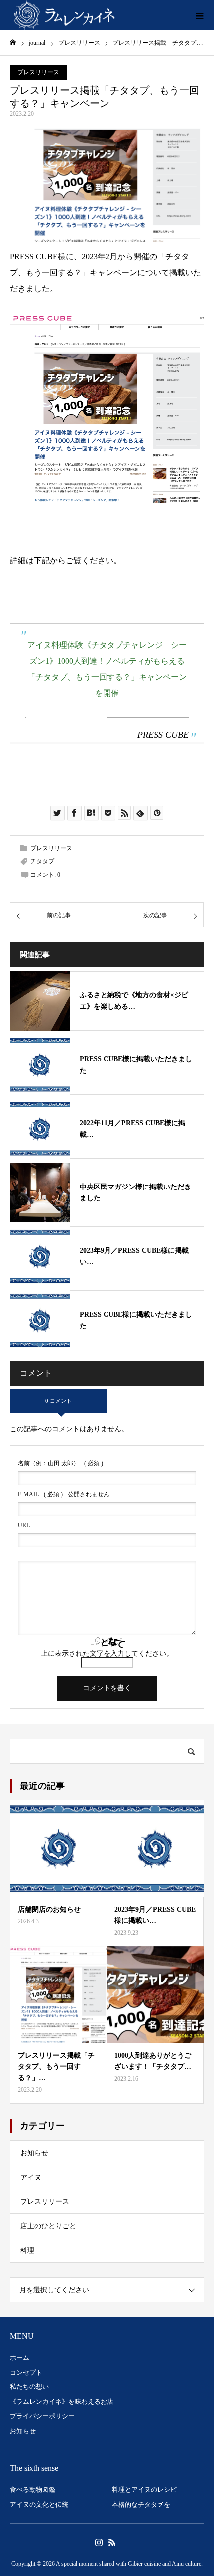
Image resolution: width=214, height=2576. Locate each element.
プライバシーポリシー (42, 2416)
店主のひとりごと (48, 2226)
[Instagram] (99, 2542)
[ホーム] (13, 43)
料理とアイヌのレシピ (144, 2489)
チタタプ (42, 861)
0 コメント (58, 1401)
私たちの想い (29, 2387)
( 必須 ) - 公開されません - (65, 1494)
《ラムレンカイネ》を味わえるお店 (62, 2402)
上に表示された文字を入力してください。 (107, 1654)
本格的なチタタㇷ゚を (141, 2504)
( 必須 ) (60, 1463)
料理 (27, 2251)
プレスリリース (38, 72)
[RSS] (112, 2542)
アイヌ (31, 2177)
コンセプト (26, 2372)
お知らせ (34, 2153)
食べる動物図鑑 (33, 2489)
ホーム (20, 2357)
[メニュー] (199, 15)
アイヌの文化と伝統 (39, 2504)
